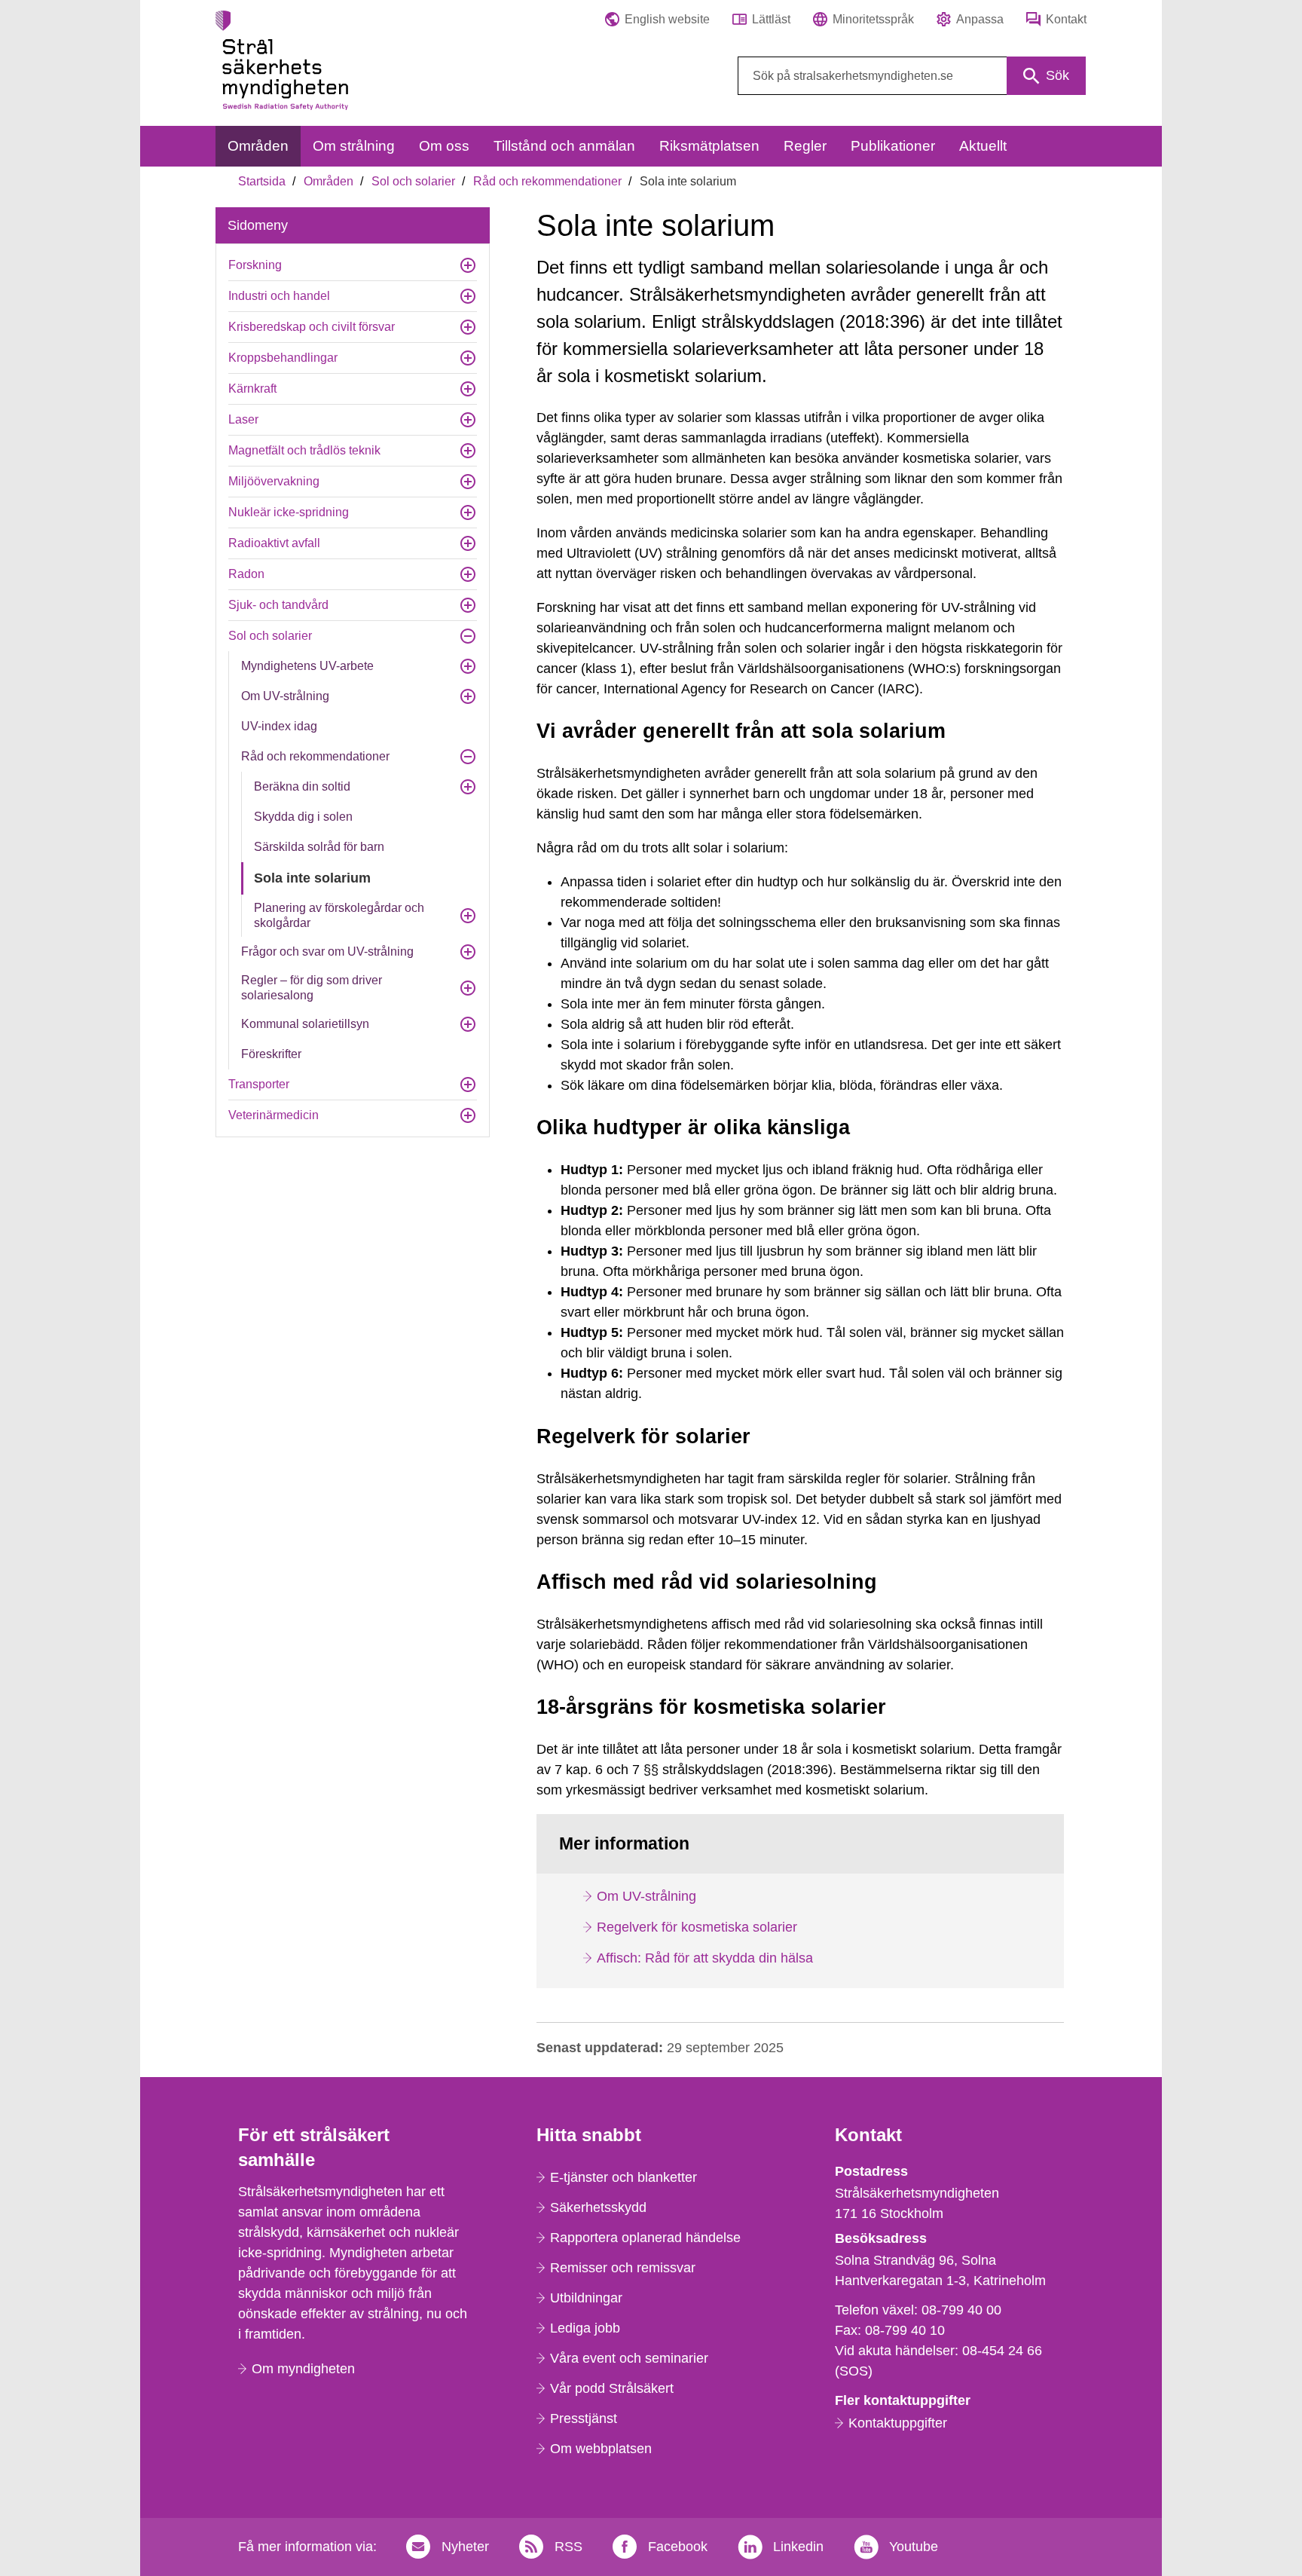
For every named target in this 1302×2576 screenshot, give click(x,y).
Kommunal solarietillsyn (305, 1024)
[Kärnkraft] (468, 389)
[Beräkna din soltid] (468, 787)
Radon (246, 574)
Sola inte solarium (312, 878)
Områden (329, 181)
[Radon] (468, 574)
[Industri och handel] (468, 296)
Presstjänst (584, 2418)
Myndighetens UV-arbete (307, 666)
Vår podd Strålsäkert (612, 2388)
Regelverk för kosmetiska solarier (697, 1927)
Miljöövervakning (274, 481)
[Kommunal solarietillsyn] (468, 1024)
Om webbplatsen (601, 2449)
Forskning (255, 265)
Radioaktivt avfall (274, 543)
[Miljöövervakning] (468, 482)
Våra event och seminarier (629, 2358)
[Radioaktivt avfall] (468, 543)
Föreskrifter (271, 1054)
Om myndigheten (303, 2369)
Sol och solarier (413, 181)
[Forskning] (468, 265)
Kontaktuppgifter (898, 2423)
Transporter (259, 1084)
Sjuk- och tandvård (278, 605)
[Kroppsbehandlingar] (468, 358)
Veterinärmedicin (274, 1115)
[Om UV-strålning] (468, 696)
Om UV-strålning (285, 696)
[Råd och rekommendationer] (468, 757)
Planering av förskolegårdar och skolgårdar (339, 915)
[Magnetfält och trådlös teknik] (468, 451)
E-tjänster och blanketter (623, 2177)
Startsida (262, 181)
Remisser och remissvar (623, 2268)
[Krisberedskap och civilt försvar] (468, 327)
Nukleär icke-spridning (289, 512)
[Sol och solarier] (468, 636)
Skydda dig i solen (303, 817)
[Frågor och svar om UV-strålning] (468, 952)
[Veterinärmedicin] (468, 1115)
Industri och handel (279, 296)
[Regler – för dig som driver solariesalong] (468, 988)
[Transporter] (468, 1085)
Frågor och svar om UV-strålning (327, 951)
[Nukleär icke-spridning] (468, 512)
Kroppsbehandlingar (283, 358)
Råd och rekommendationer (547, 181)
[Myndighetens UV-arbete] (468, 666)
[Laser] (468, 420)
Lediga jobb (585, 2328)
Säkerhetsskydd (598, 2207)
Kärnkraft (252, 389)
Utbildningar (586, 2298)
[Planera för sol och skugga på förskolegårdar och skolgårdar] (468, 916)
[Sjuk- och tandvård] (468, 605)
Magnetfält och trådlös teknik (304, 450)
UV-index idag (279, 726)
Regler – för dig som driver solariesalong (312, 988)
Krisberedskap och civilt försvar (312, 327)
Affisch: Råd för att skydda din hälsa (705, 1958)
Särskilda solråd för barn (319, 847)
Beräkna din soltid (302, 786)
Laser (243, 419)
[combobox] (912, 76)
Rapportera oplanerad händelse (645, 2238)
